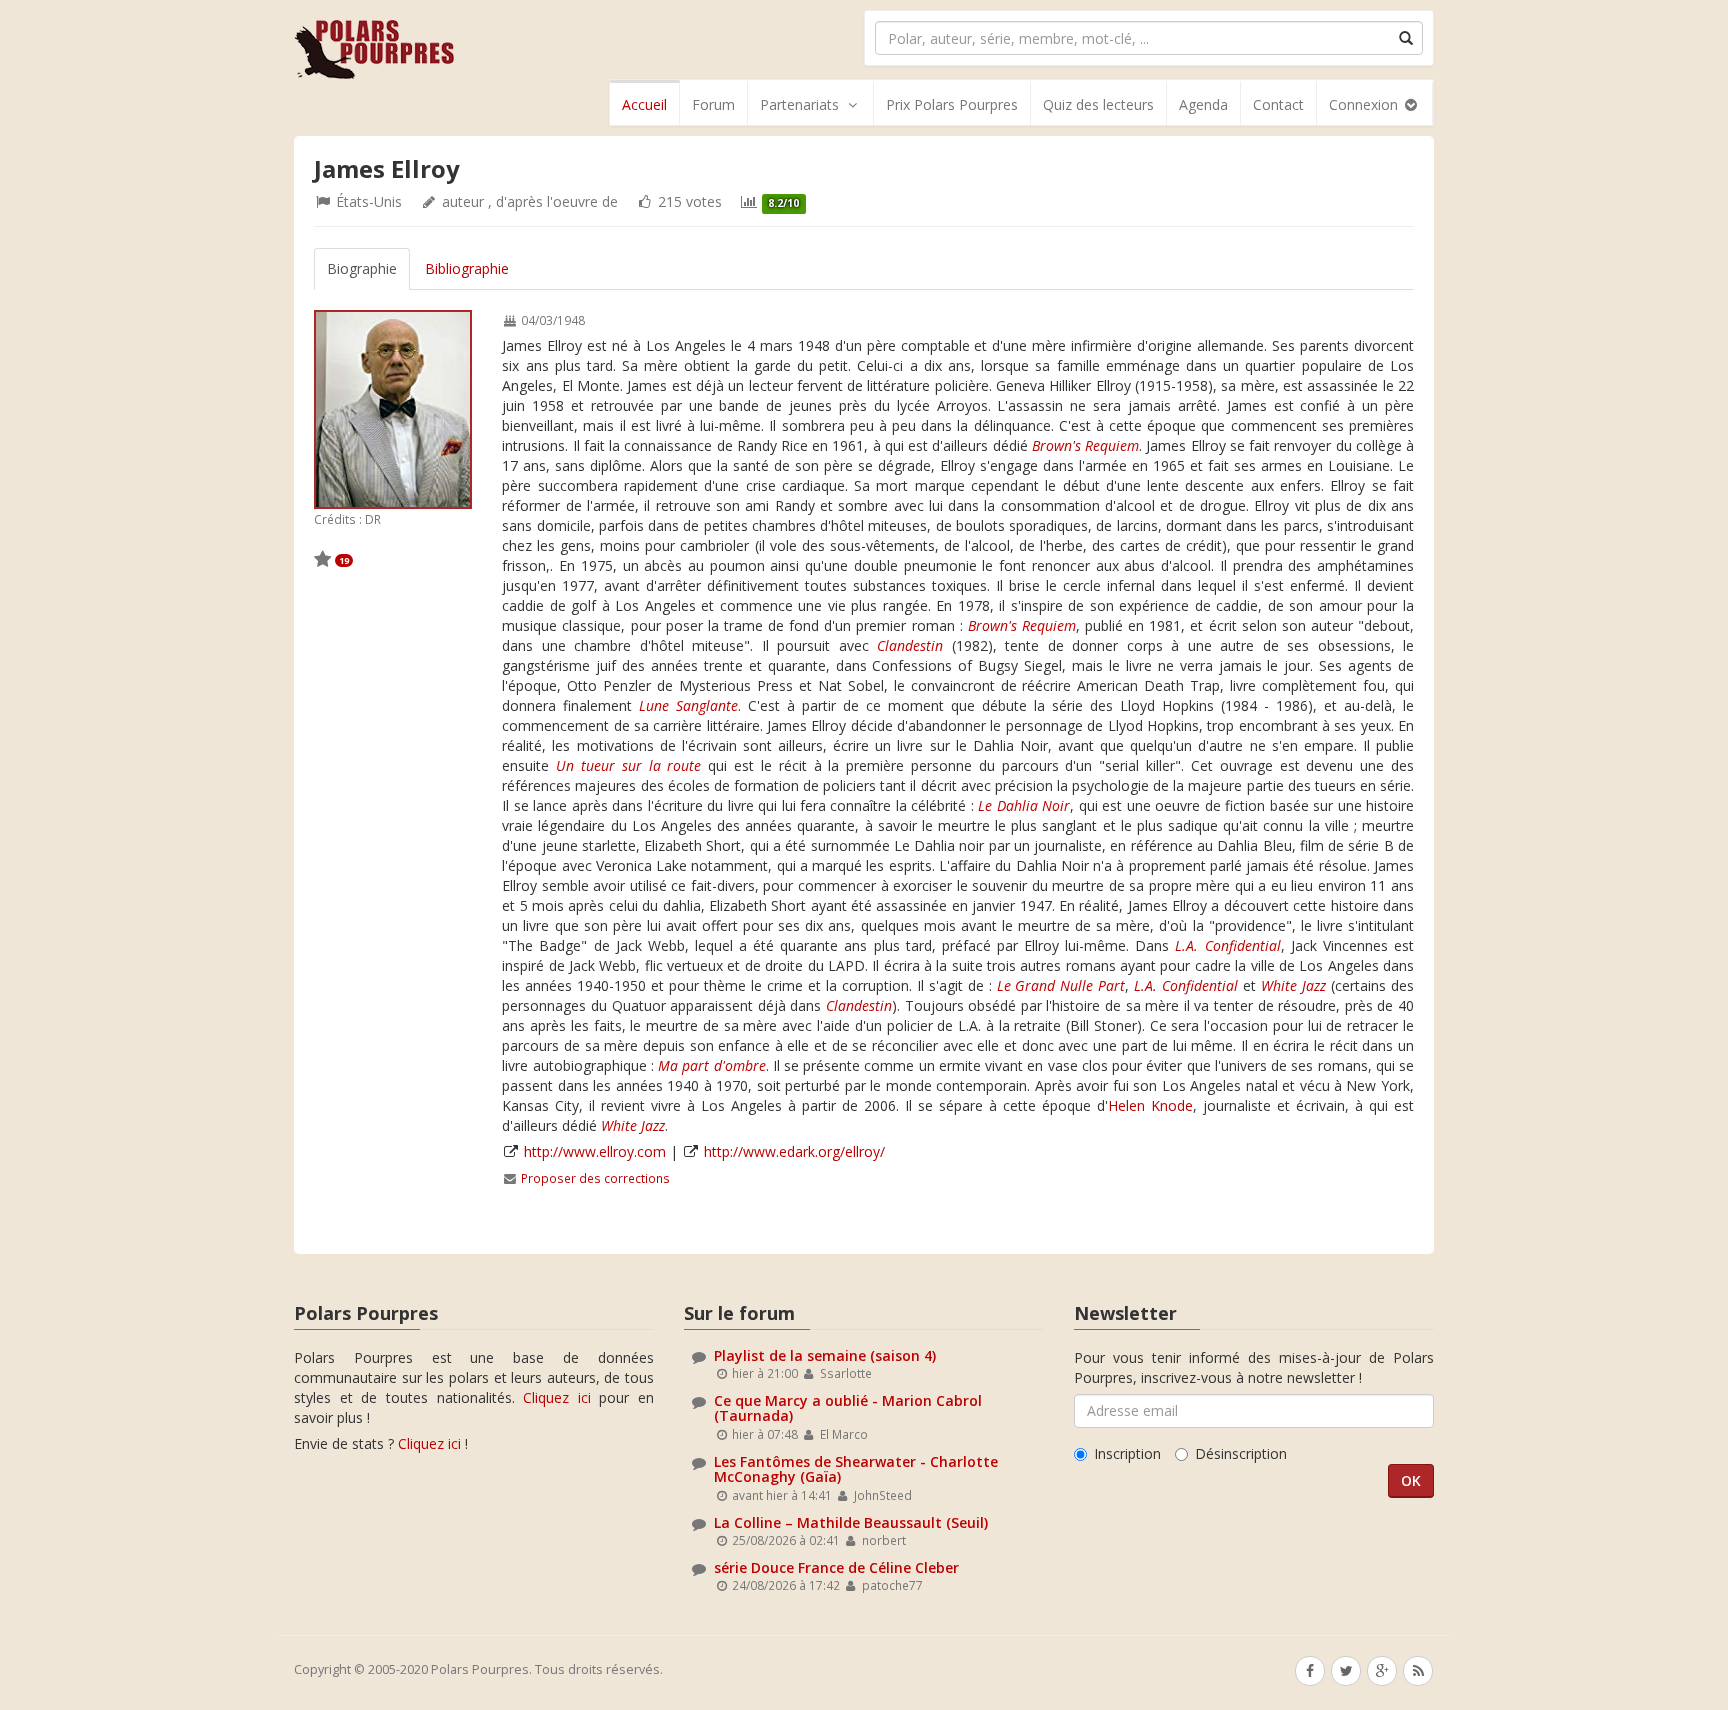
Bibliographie (467, 268)
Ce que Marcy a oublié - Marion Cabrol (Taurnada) (848, 1408)
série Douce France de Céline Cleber (836, 1567)
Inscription (1127, 1453)
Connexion (1365, 104)
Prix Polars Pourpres (952, 104)
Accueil (644, 104)
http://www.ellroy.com (595, 1151)
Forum (713, 104)
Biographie (362, 268)
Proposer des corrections (595, 1178)
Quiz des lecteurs (1098, 104)
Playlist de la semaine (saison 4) (825, 1355)
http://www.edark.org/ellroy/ (794, 1151)
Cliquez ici (557, 1397)
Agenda (1203, 104)
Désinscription (1241, 1453)
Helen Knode (1150, 1105)
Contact (1278, 104)
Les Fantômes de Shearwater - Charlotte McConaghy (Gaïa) (856, 1469)
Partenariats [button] (799, 104)
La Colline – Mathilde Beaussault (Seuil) (851, 1522)
